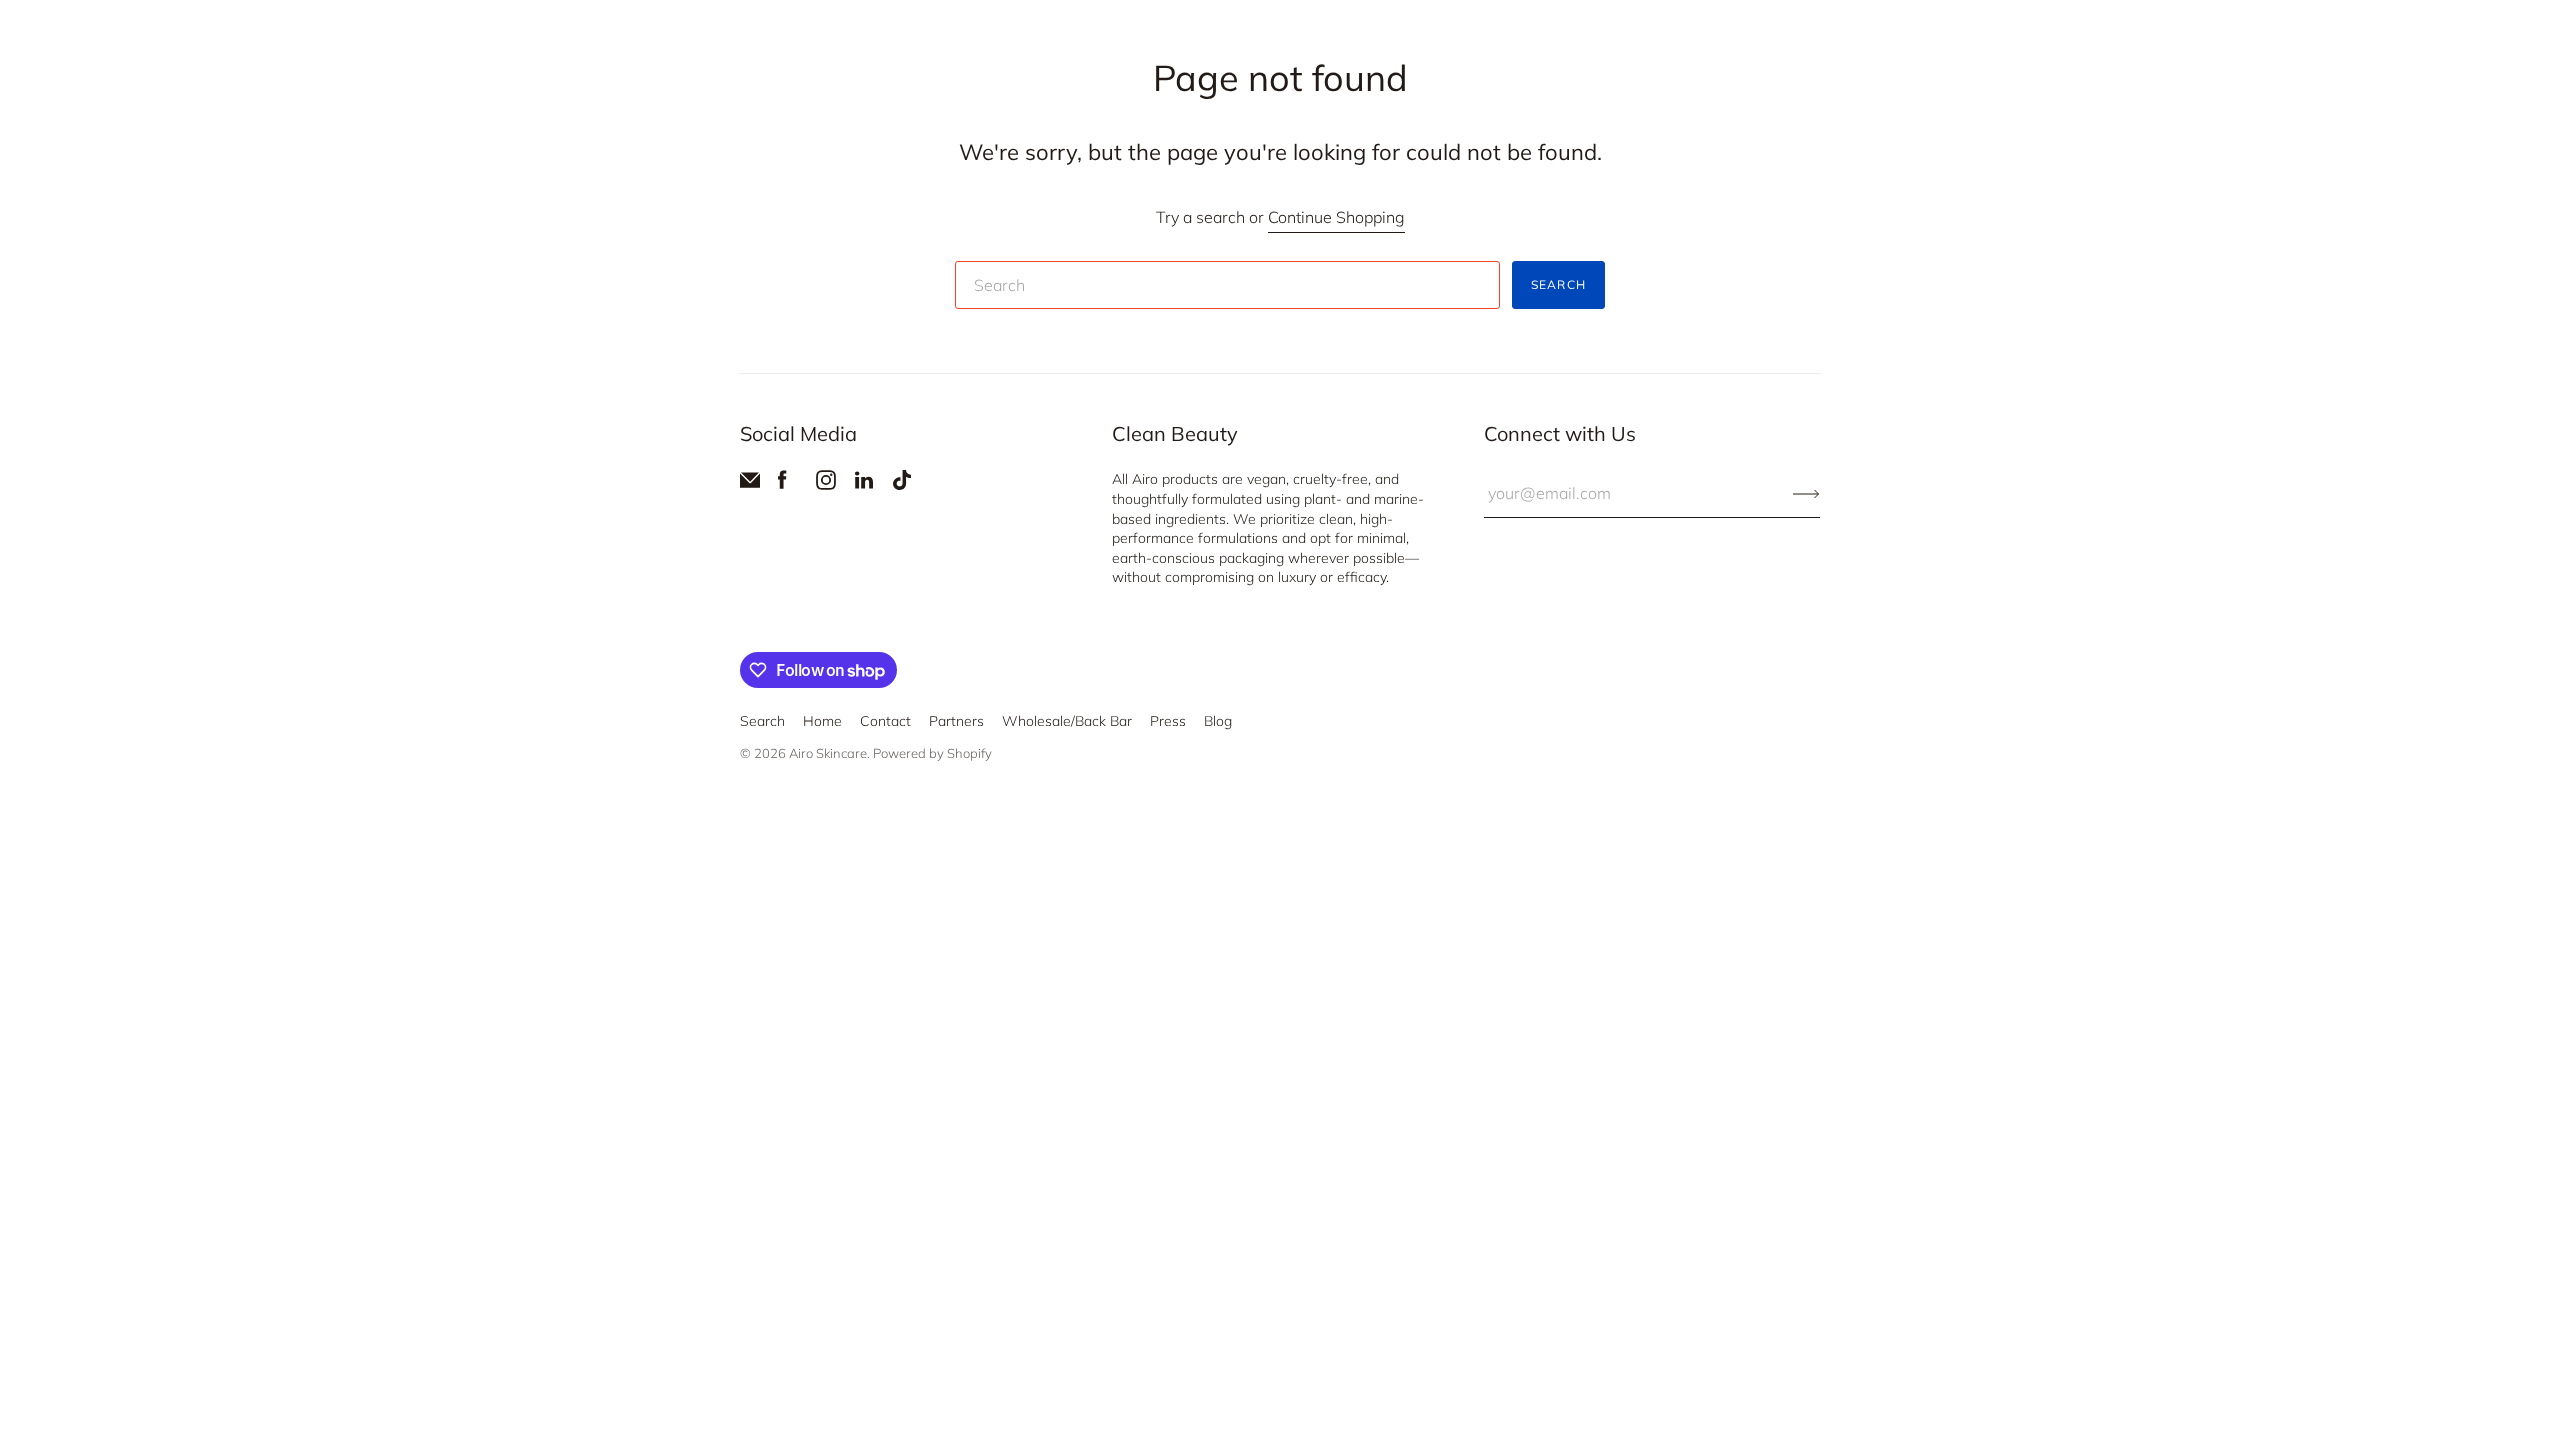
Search (1558, 284)
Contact (885, 721)
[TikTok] (902, 484)
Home (822, 721)
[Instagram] (826, 484)
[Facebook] (782, 484)
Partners (956, 721)
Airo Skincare (828, 753)
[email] (750, 484)
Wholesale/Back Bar (1067, 721)
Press (1168, 721)
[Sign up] (1806, 493)
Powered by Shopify (932, 753)
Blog (1218, 721)
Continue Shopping (1336, 217)
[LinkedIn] (864, 484)
